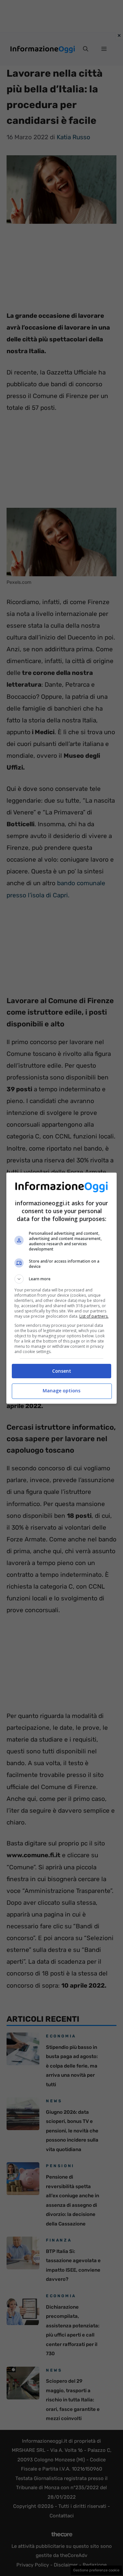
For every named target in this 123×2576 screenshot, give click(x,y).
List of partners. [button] (94, 1316)
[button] (62, 1279)
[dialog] (62, 1288)
